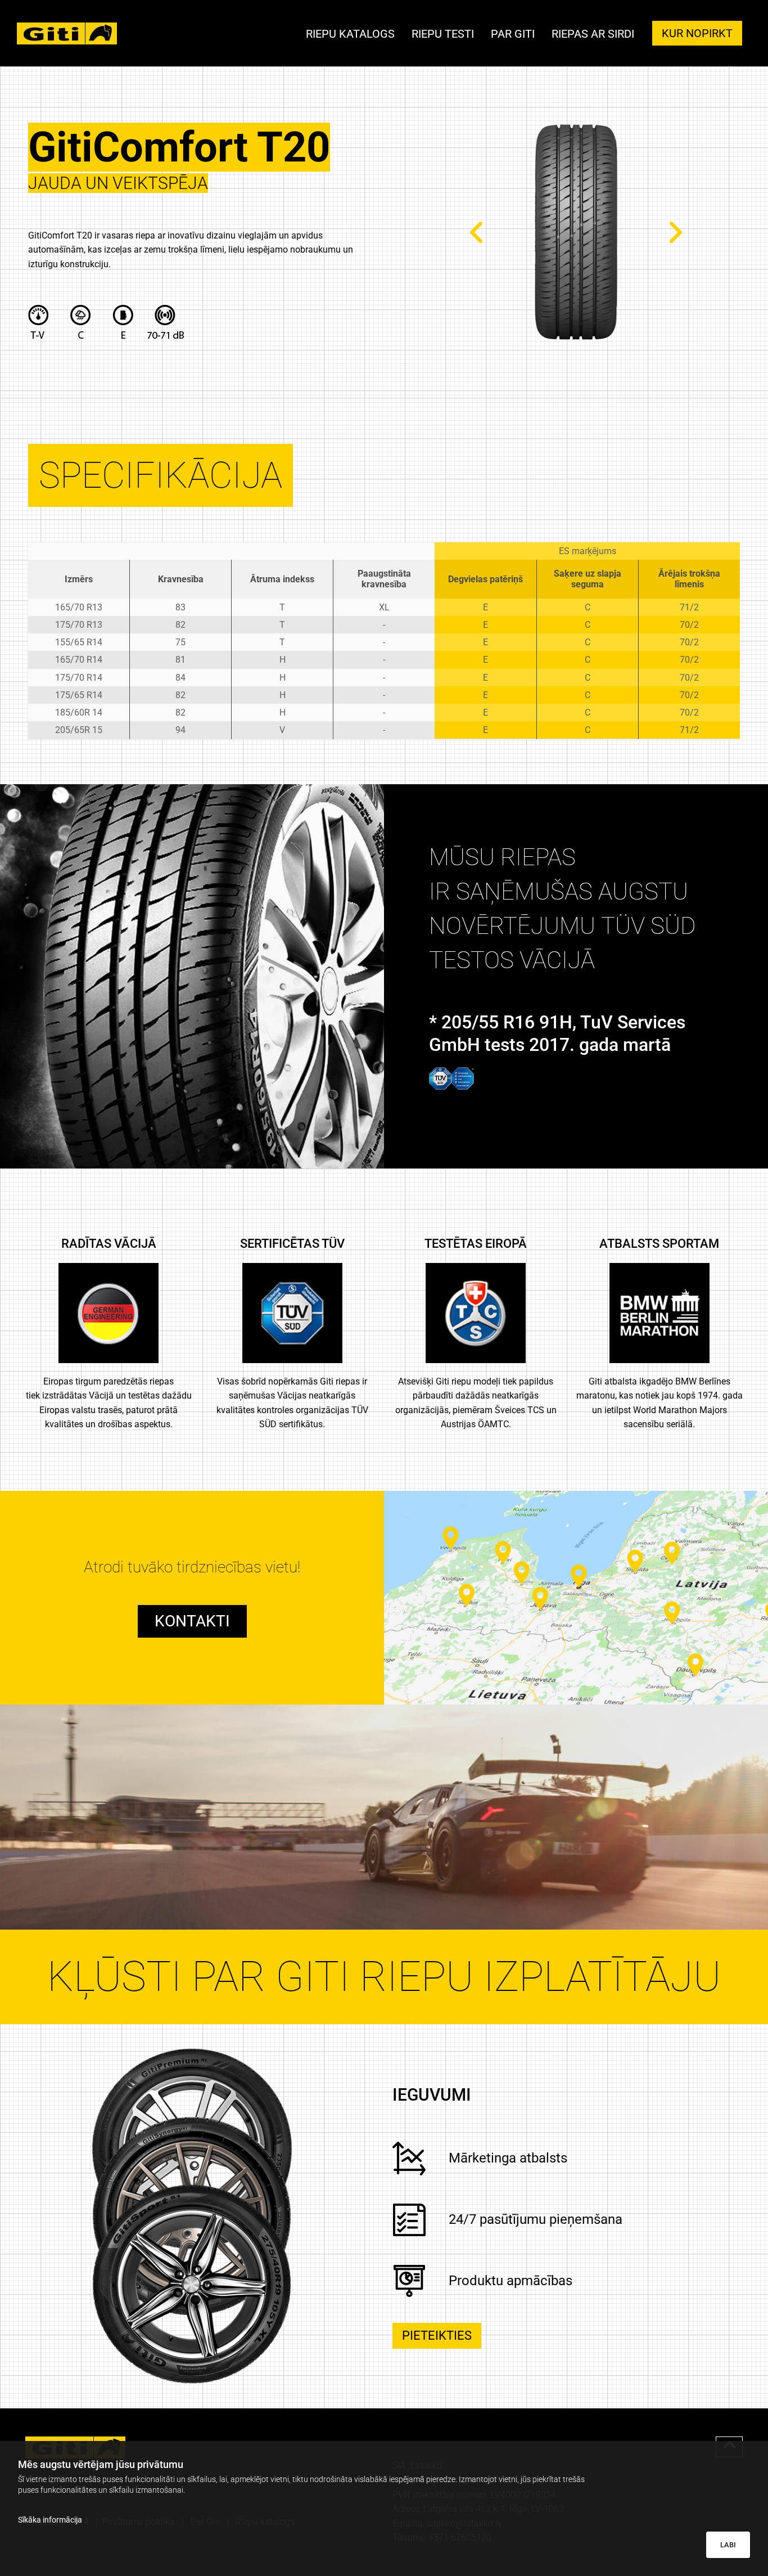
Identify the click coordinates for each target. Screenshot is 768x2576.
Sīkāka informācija (50, 2520)
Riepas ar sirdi (593, 35)
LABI (728, 2545)
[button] (697, 33)
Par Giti (513, 35)
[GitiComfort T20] (576, 232)
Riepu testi (443, 35)
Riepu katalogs (350, 35)
